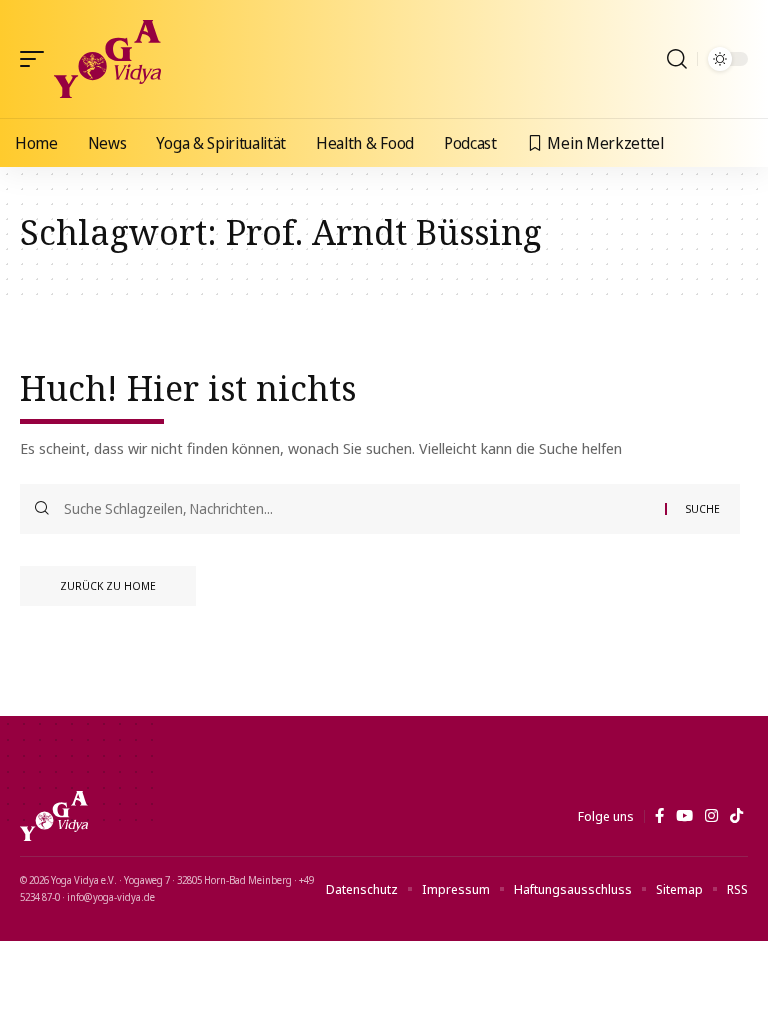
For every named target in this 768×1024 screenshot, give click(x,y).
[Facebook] (659, 816)
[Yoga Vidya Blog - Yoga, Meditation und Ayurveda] (107, 59)
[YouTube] (684, 816)
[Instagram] (711, 816)
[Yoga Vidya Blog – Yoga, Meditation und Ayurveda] (54, 816)
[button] (37, 59)
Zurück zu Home (108, 585)
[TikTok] (736, 816)
